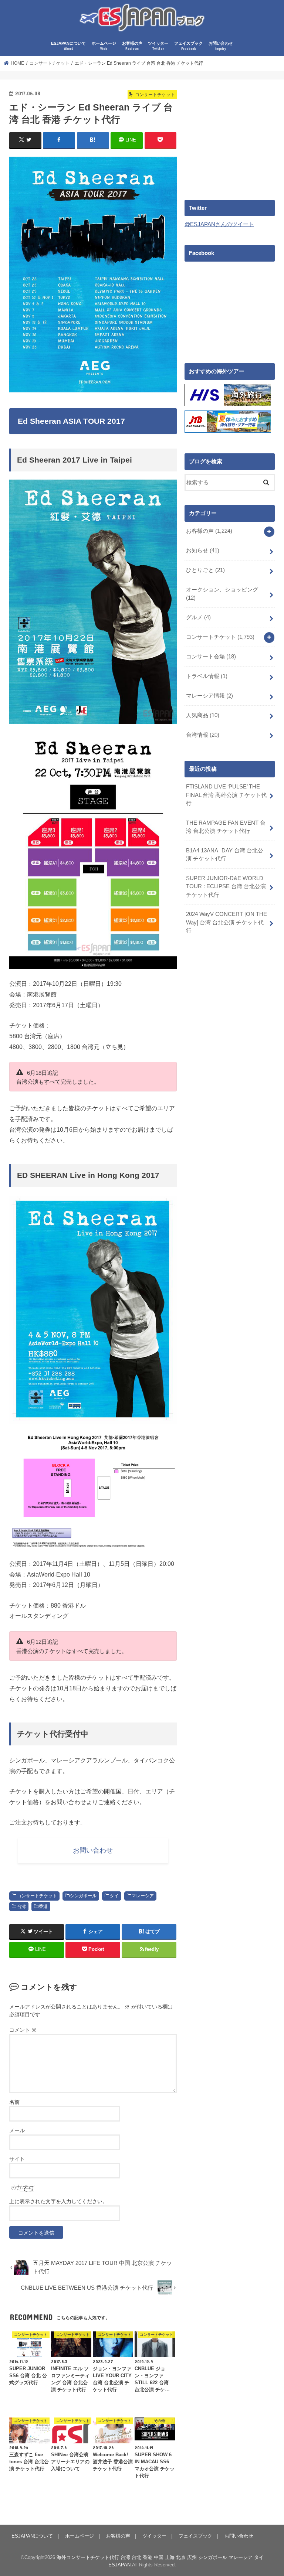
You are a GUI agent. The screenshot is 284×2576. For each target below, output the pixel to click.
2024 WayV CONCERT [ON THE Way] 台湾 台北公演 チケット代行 (226, 922)
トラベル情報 (207, 676)
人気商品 (203, 715)
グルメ (198, 617)
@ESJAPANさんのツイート (219, 224)
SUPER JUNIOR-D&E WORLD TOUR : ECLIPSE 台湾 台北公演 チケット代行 (226, 886)
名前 (14, 2102)
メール (17, 2130)
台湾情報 (203, 735)
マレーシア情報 (209, 696)
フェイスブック (188, 46)
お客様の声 (132, 46)
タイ (114, 1896)
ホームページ (104, 46)
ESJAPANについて (68, 46)
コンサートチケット (37, 1896)
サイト (17, 2159)
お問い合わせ (221, 46)
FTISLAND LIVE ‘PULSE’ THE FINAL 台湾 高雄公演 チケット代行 (226, 795)
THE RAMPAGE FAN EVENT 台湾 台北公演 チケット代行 (226, 827)
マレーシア (143, 1896)
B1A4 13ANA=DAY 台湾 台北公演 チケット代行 (225, 855)
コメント (23, 2030)
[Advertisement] (234, 135)
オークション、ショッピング (222, 594)
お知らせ (203, 551)
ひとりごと (205, 570)
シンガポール (83, 1896)
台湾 (21, 1907)
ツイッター (158, 46)
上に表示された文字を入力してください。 (58, 2201)
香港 (43, 1907)
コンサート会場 (211, 657)
